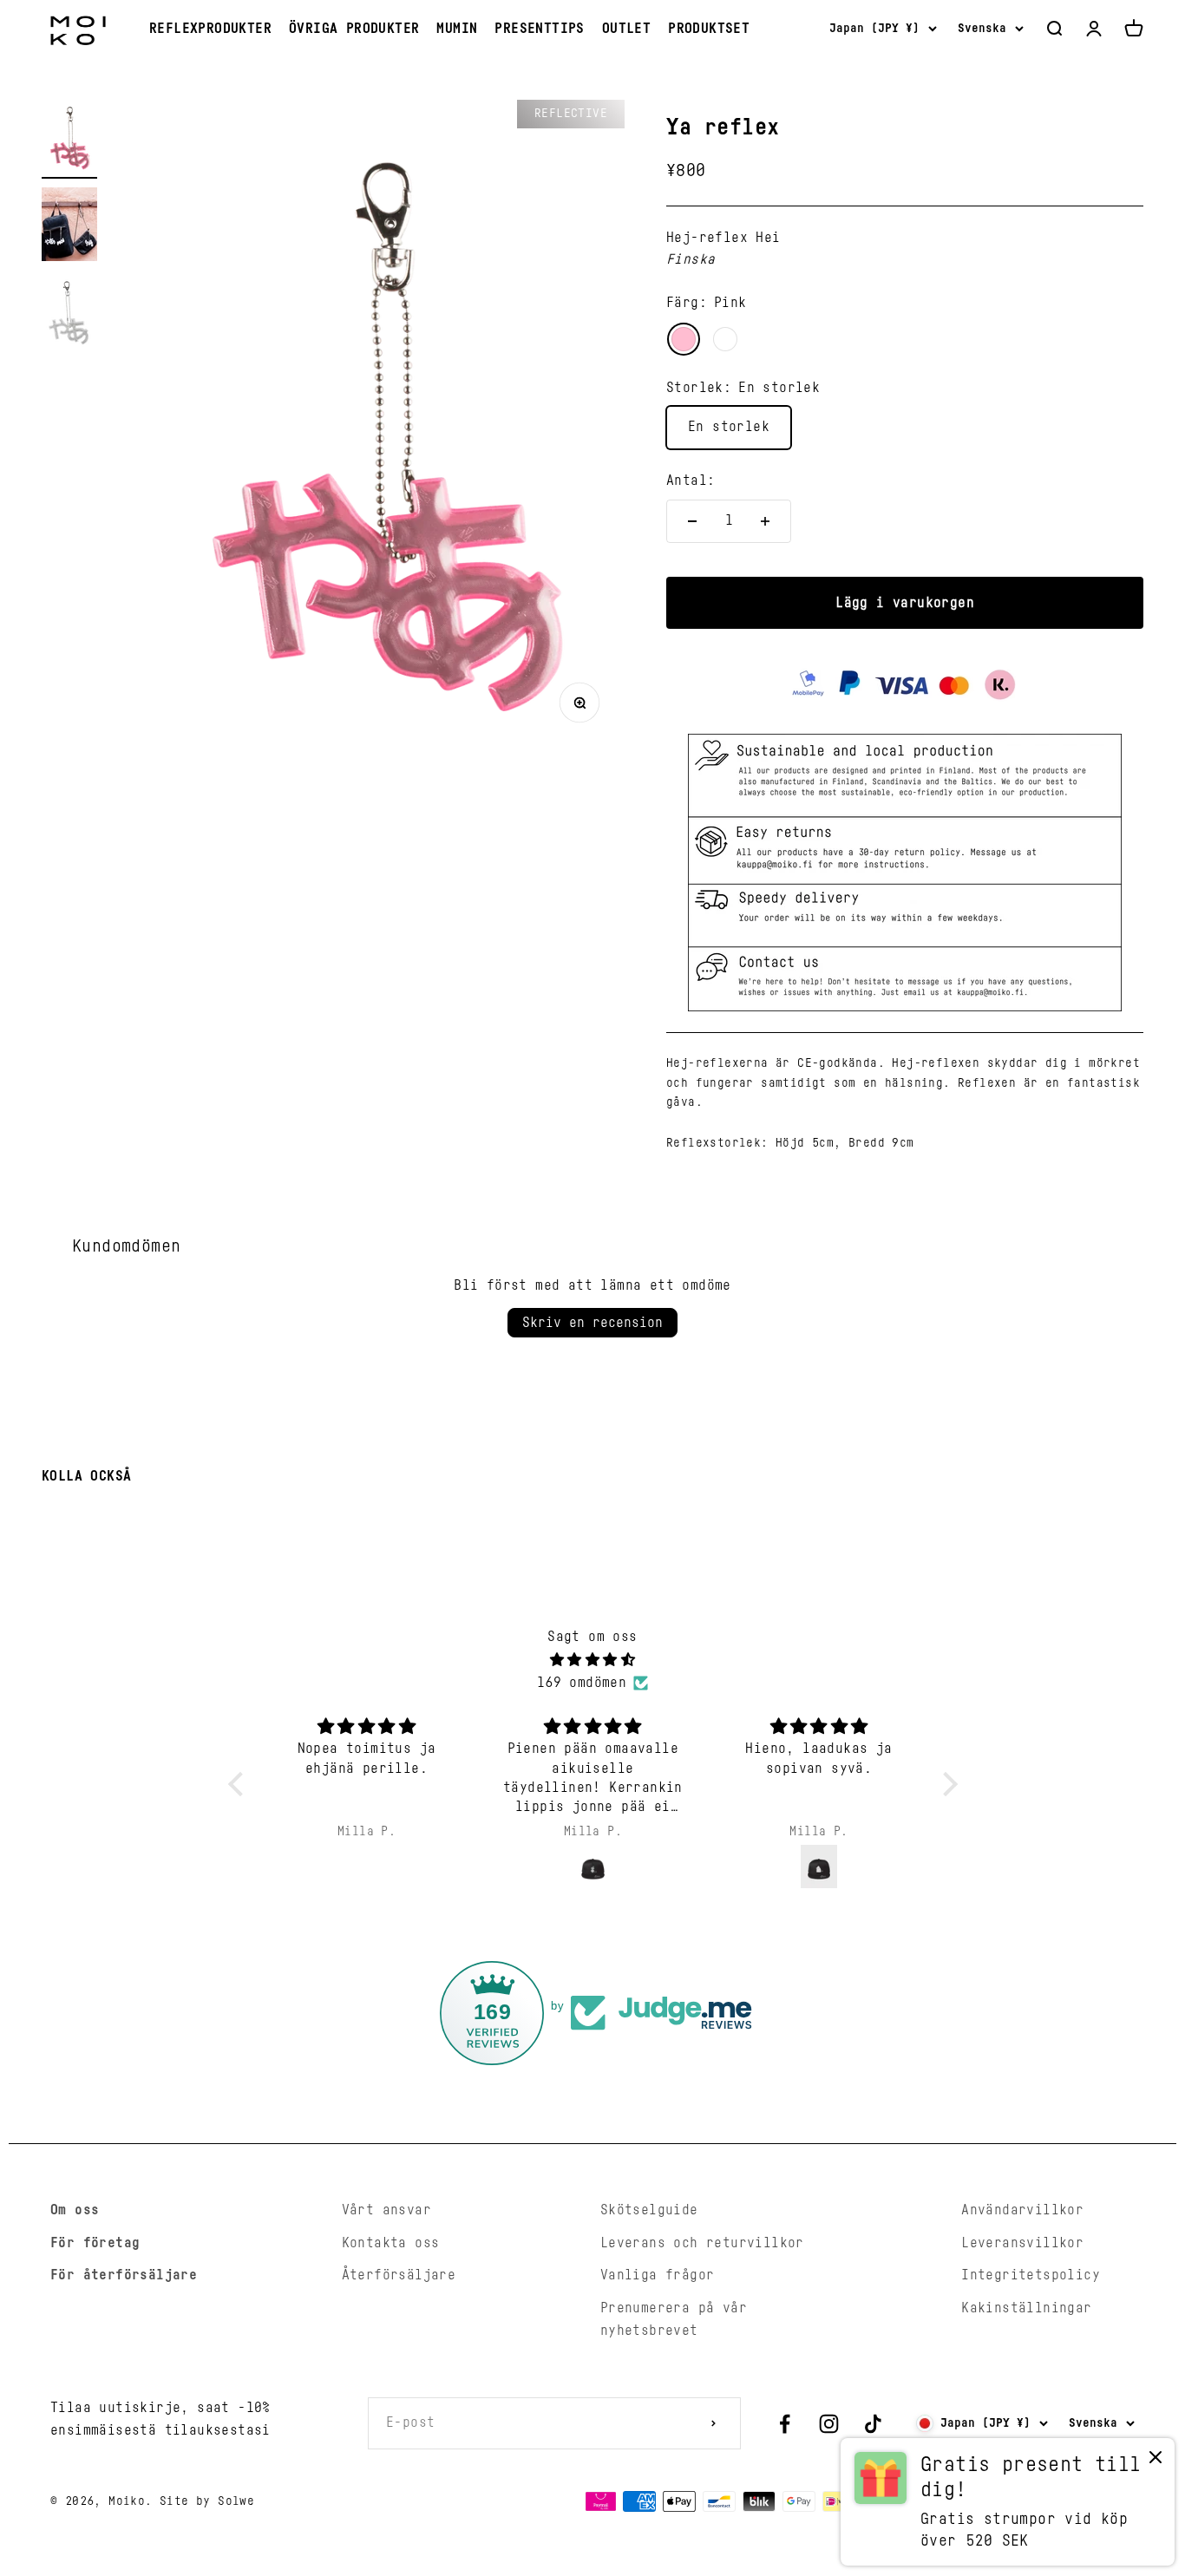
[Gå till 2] (69, 227)
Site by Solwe (207, 2501)
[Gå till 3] (69, 314)
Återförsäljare (399, 2275)
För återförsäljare (124, 2275)
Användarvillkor (1022, 2210)
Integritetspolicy (1031, 2275)
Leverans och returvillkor (702, 2243)
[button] (239, 1784)
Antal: (691, 481)
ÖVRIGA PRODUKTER (354, 29)
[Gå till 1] (69, 139)
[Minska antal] (692, 521)
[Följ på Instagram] (829, 2424)
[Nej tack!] (1156, 2461)
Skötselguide (649, 2210)
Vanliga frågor (658, 2275)
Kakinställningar (1026, 2308)
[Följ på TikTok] (873, 2424)
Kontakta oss (391, 2243)
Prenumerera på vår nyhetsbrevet (674, 2319)
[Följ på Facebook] (785, 2424)
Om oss (75, 2210)
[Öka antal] (765, 521)
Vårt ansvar (386, 2210)
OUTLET (626, 29)
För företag (95, 2243)
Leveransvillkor (1022, 2243)
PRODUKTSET (709, 29)
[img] (593, 1661)
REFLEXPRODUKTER (210, 29)
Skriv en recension (592, 1323)
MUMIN (457, 29)
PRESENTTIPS (539, 29)
